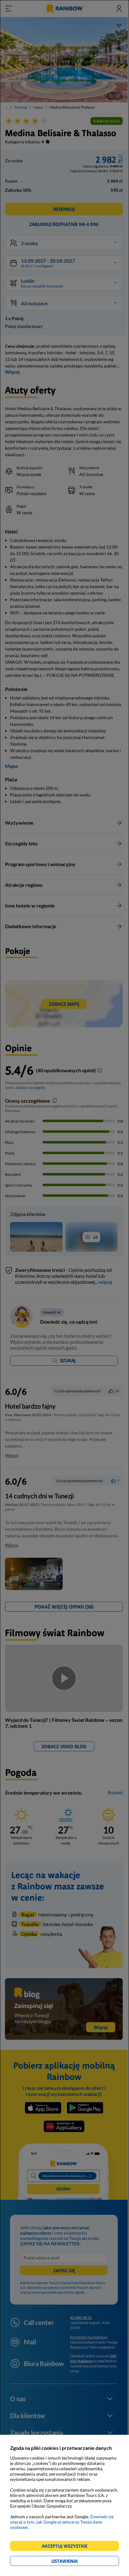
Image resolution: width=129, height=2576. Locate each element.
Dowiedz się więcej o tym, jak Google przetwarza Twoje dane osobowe (62, 2522)
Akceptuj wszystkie (67, 2547)
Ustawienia (75, 2562)
